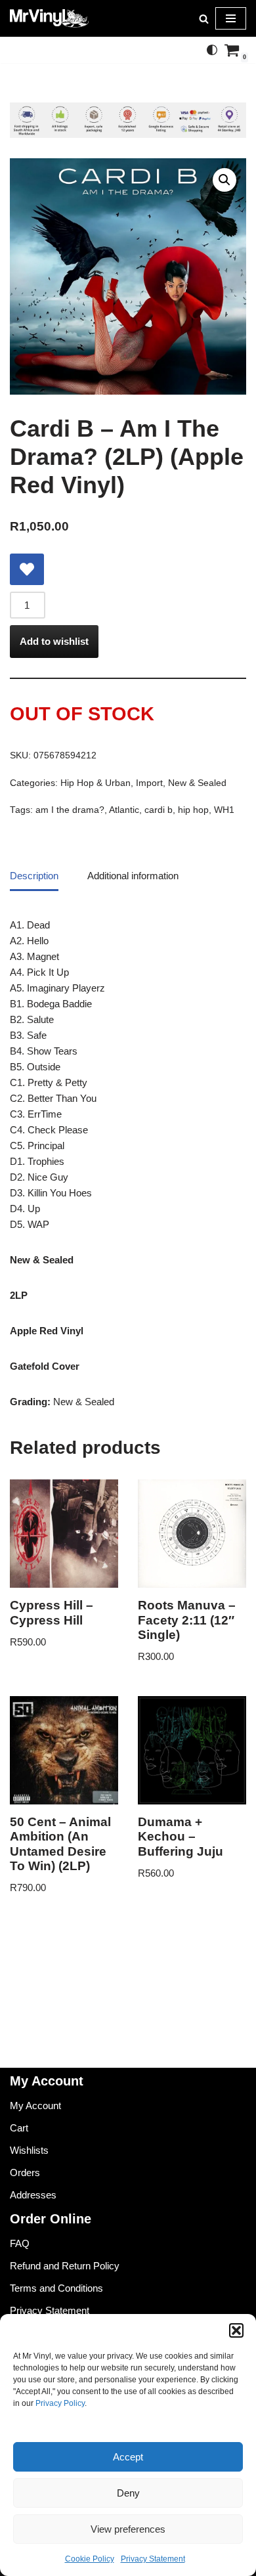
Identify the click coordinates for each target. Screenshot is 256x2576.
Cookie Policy (90, 2559)
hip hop (193, 810)
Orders (25, 2172)
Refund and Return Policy (65, 2266)
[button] (236, 2330)
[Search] (204, 19)
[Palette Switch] (212, 50)
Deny (128, 2493)
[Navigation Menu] (231, 18)
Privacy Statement (153, 2559)
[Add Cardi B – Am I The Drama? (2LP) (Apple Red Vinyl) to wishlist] (27, 569)
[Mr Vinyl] (49, 18)
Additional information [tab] (133, 876)
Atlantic (124, 810)
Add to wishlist (54, 641)
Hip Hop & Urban (96, 783)
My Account (35, 2106)
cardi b (159, 810)
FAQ (20, 2243)
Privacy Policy (60, 2403)
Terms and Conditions (56, 2288)
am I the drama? (70, 810)
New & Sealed (197, 783)
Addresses (33, 2195)
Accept (128, 2457)
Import (149, 783)
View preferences (128, 2529)
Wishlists (29, 2150)
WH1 (224, 810)
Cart (19, 2128)
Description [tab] (34, 876)
